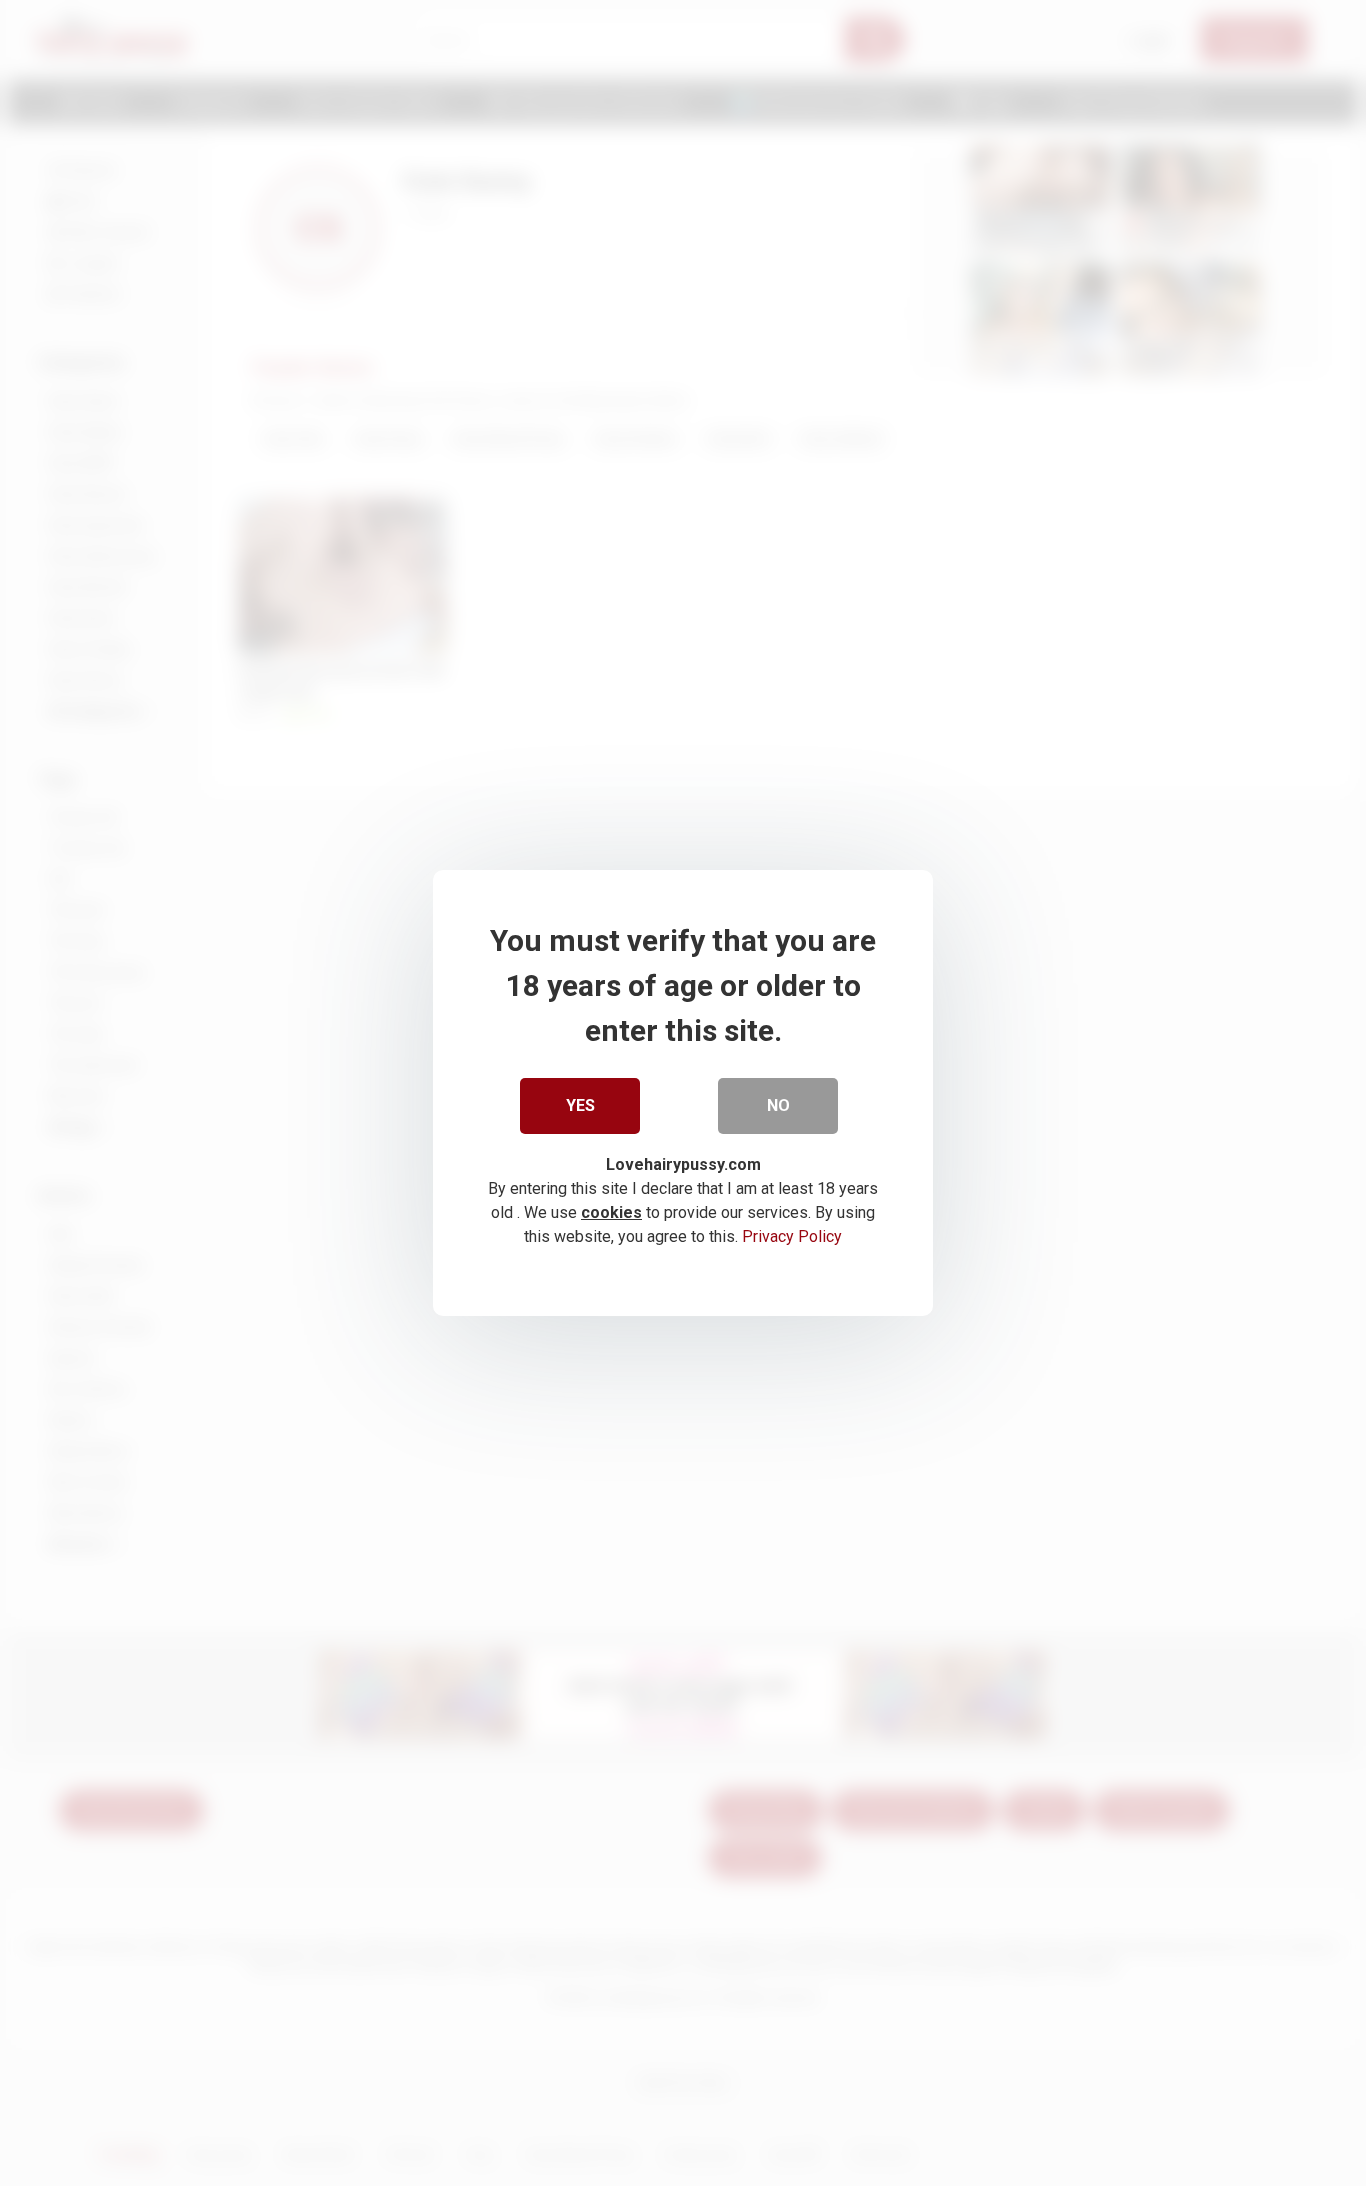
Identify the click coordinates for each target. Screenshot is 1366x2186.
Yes (580, 1105)
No (778, 1105)
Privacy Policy (792, 1236)
